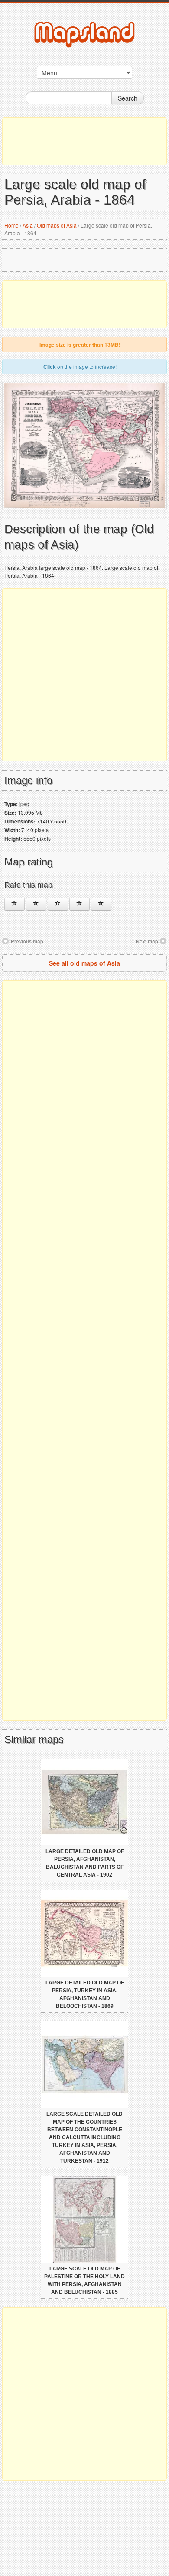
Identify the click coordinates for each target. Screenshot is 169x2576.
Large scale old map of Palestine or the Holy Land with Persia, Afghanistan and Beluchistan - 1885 (84, 2280)
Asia (28, 225)
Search (128, 98)
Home (11, 225)
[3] (58, 904)
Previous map (27, 941)
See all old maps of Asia (84, 963)
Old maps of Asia (57, 225)
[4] (80, 904)
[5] (101, 904)
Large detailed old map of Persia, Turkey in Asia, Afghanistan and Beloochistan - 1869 (85, 1994)
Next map (147, 941)
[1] (15, 904)
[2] (36, 904)
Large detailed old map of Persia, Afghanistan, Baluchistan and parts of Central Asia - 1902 (85, 1863)
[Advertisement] (84, 141)
